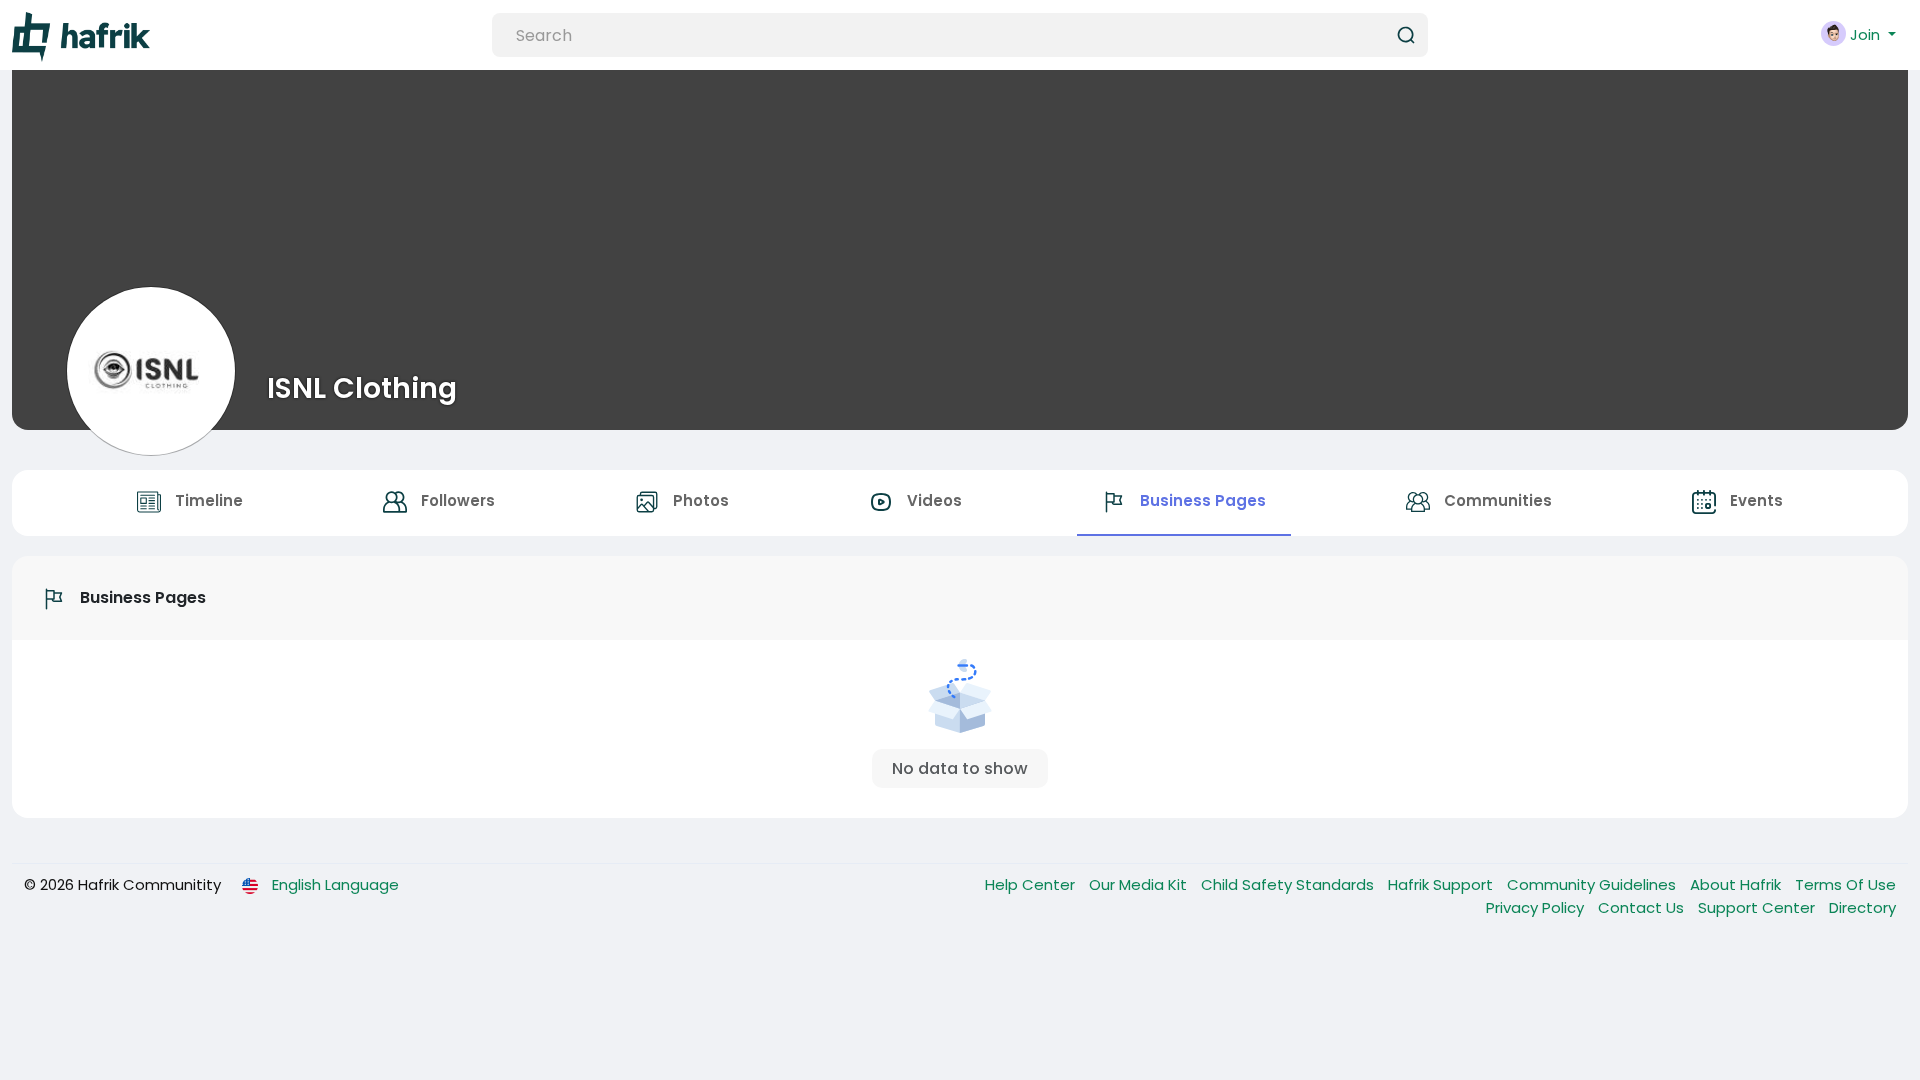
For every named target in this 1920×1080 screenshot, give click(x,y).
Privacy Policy (1537, 907)
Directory (1862, 907)
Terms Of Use (1845, 884)
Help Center (1032, 884)
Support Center (1758, 907)
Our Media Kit (1140, 884)
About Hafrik (1737, 884)
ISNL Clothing (362, 388)
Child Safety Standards (1289, 884)
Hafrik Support (1442, 884)
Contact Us (1643, 907)
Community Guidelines (1593, 884)
